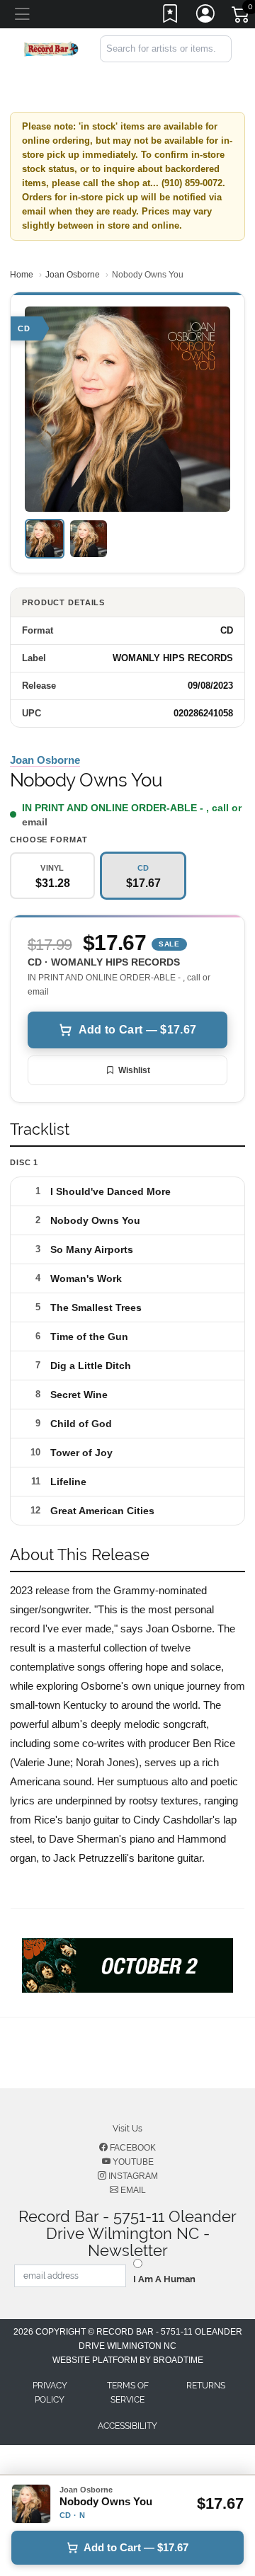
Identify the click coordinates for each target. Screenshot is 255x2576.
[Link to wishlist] (171, 16)
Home (22, 275)
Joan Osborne (73, 275)
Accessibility (127, 2426)
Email (132, 2190)
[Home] (51, 48)
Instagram (132, 2176)
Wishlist (134, 1070)
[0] (242, 17)
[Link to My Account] (206, 16)
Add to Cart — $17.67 (137, 1030)
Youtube (132, 2162)
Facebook (132, 2148)
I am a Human (164, 2279)
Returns (206, 2386)
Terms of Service (128, 2393)
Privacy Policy (50, 2393)
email (35, 822)
